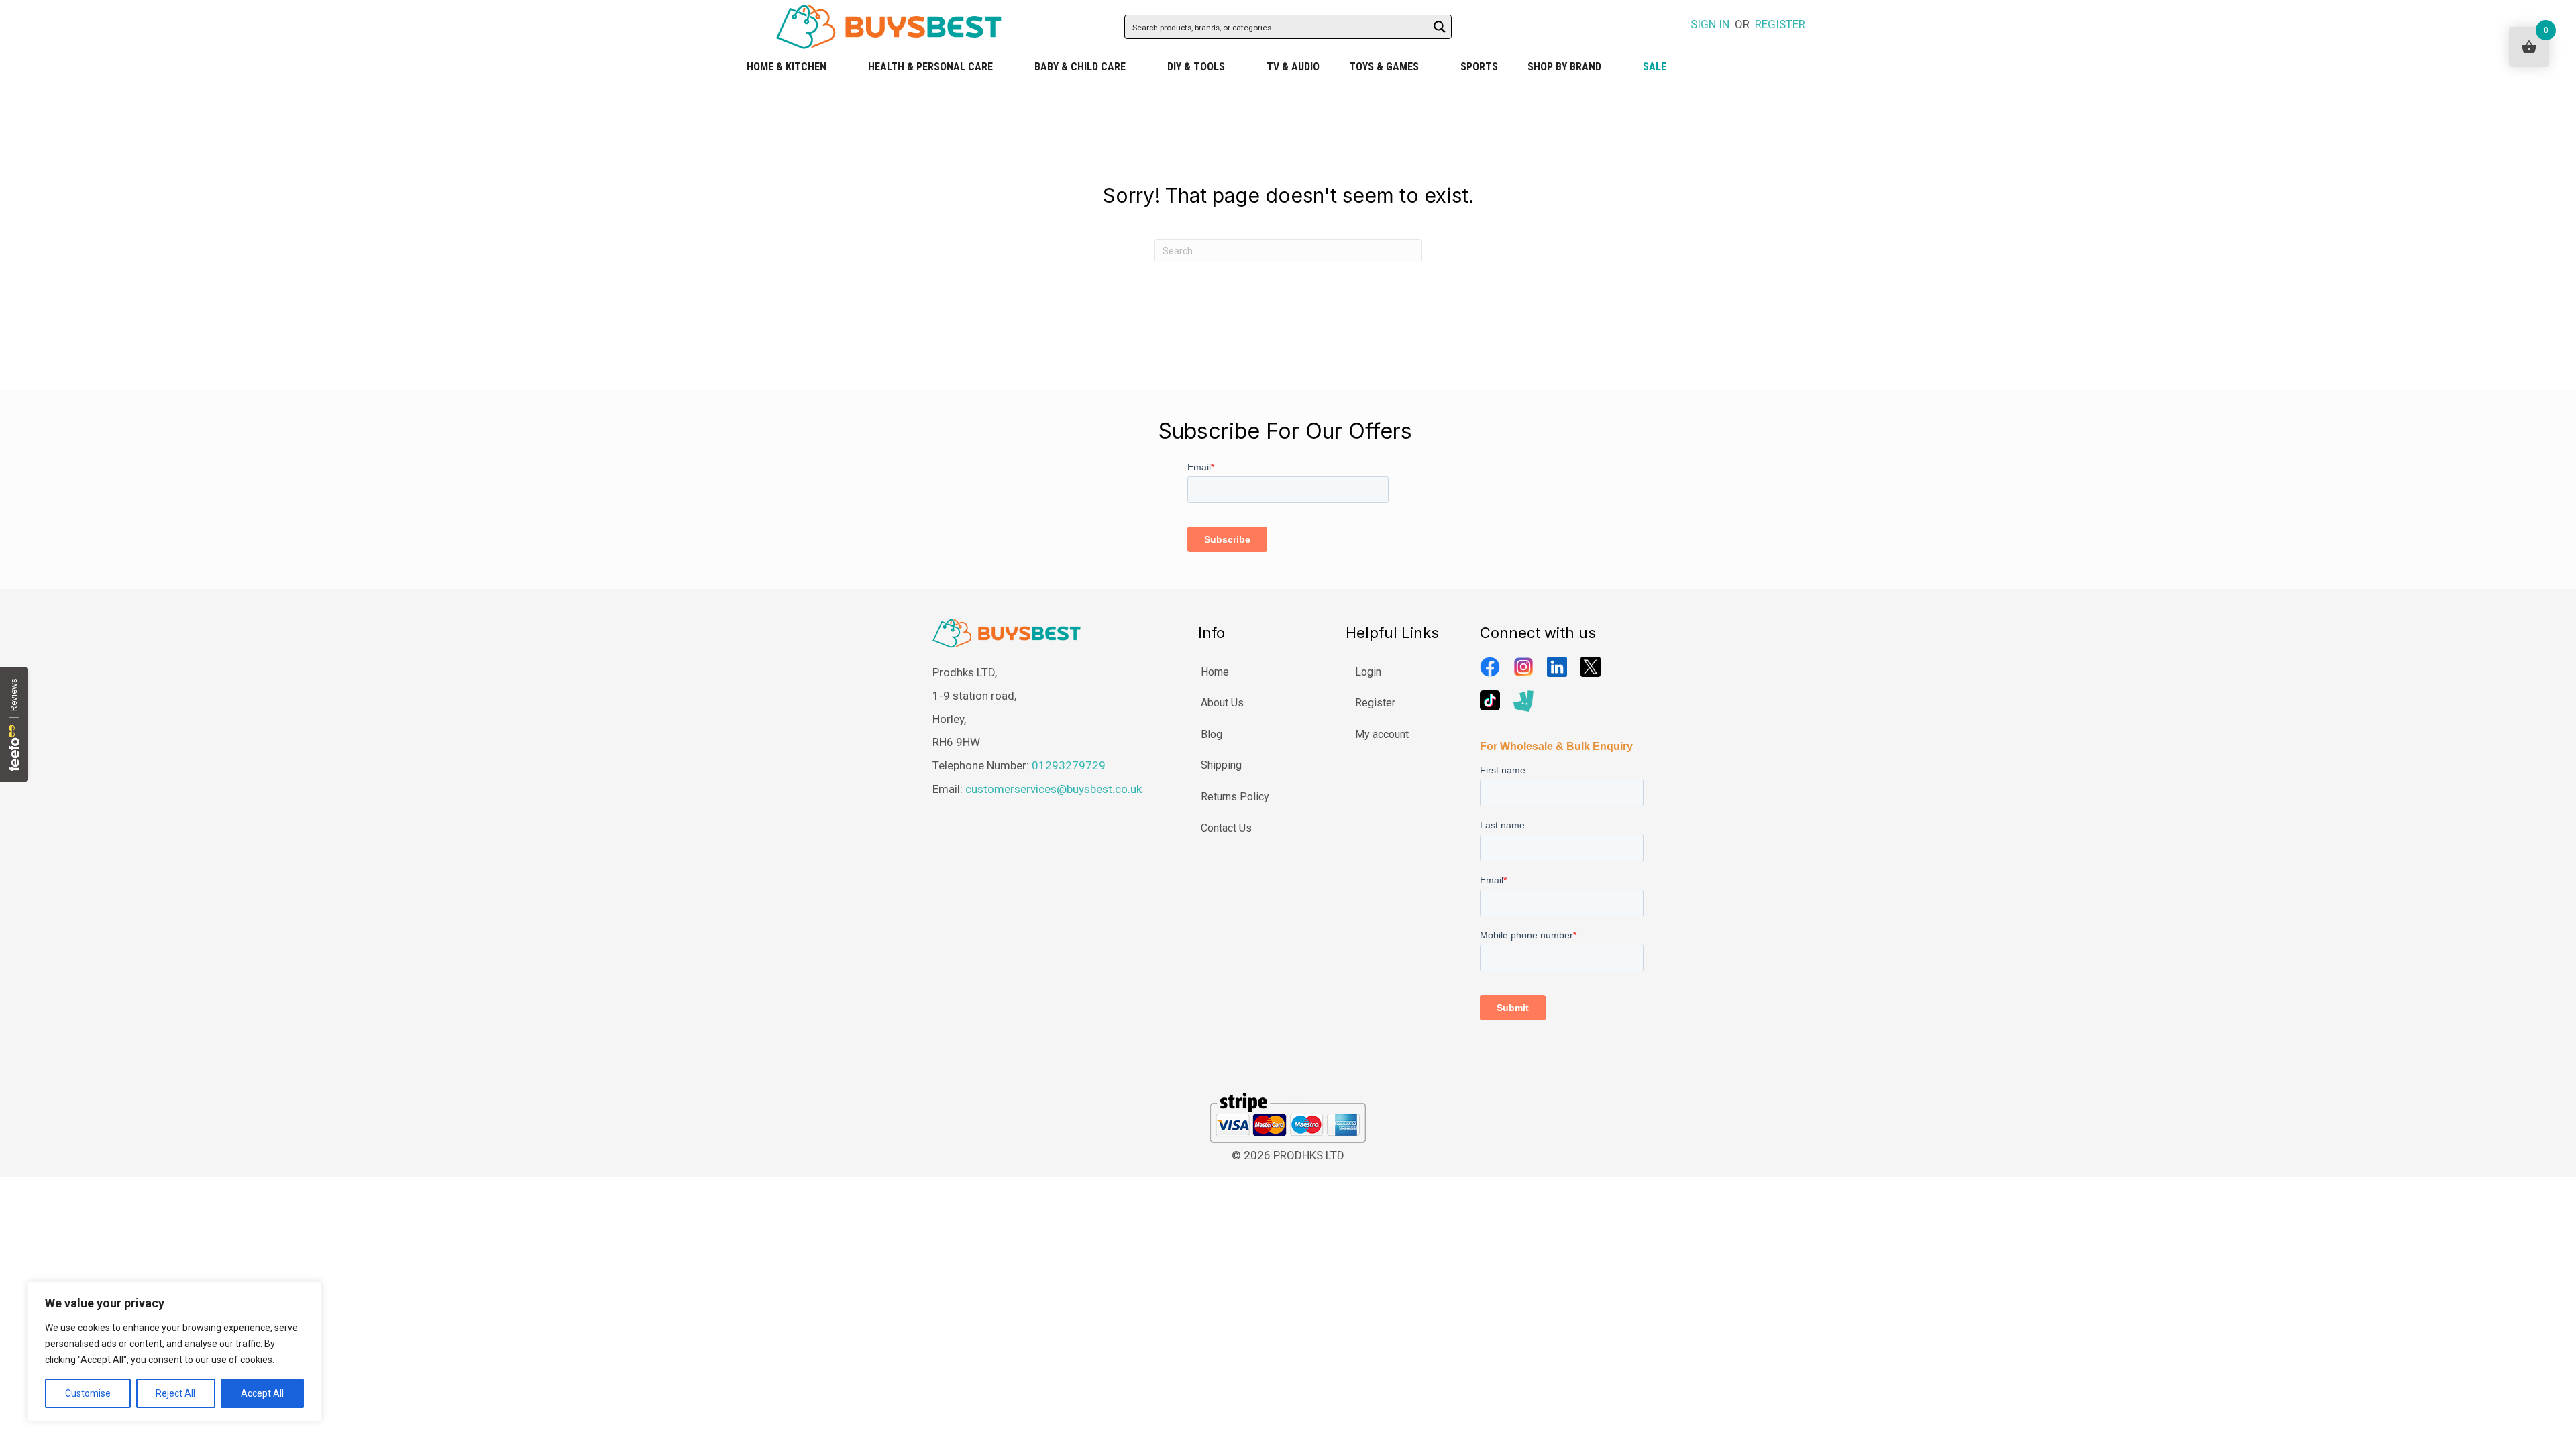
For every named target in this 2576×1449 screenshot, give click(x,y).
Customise (88, 1393)
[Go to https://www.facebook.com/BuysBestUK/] (1490, 667)
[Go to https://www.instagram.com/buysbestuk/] (1523, 667)
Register (1375, 703)
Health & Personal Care (930, 67)
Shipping (1221, 765)
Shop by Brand (1564, 67)
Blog (1212, 734)
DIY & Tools (1196, 67)
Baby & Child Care (1080, 67)
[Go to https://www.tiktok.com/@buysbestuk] (1490, 700)
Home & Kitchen (787, 67)
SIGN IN (1710, 24)
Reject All (175, 1393)
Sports (1479, 67)
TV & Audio (1293, 67)
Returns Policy (1235, 797)
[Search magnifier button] (1440, 27)
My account (1382, 734)
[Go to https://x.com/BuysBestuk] (1591, 667)
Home (1215, 672)
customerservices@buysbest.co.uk (1054, 789)
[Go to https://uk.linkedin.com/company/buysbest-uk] (1557, 667)
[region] (174, 1352)
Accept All (262, 1393)
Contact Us (1226, 828)
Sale (1655, 67)
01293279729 (1069, 765)
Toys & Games (1384, 67)
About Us (1222, 703)
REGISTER (1780, 24)
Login (1368, 672)
